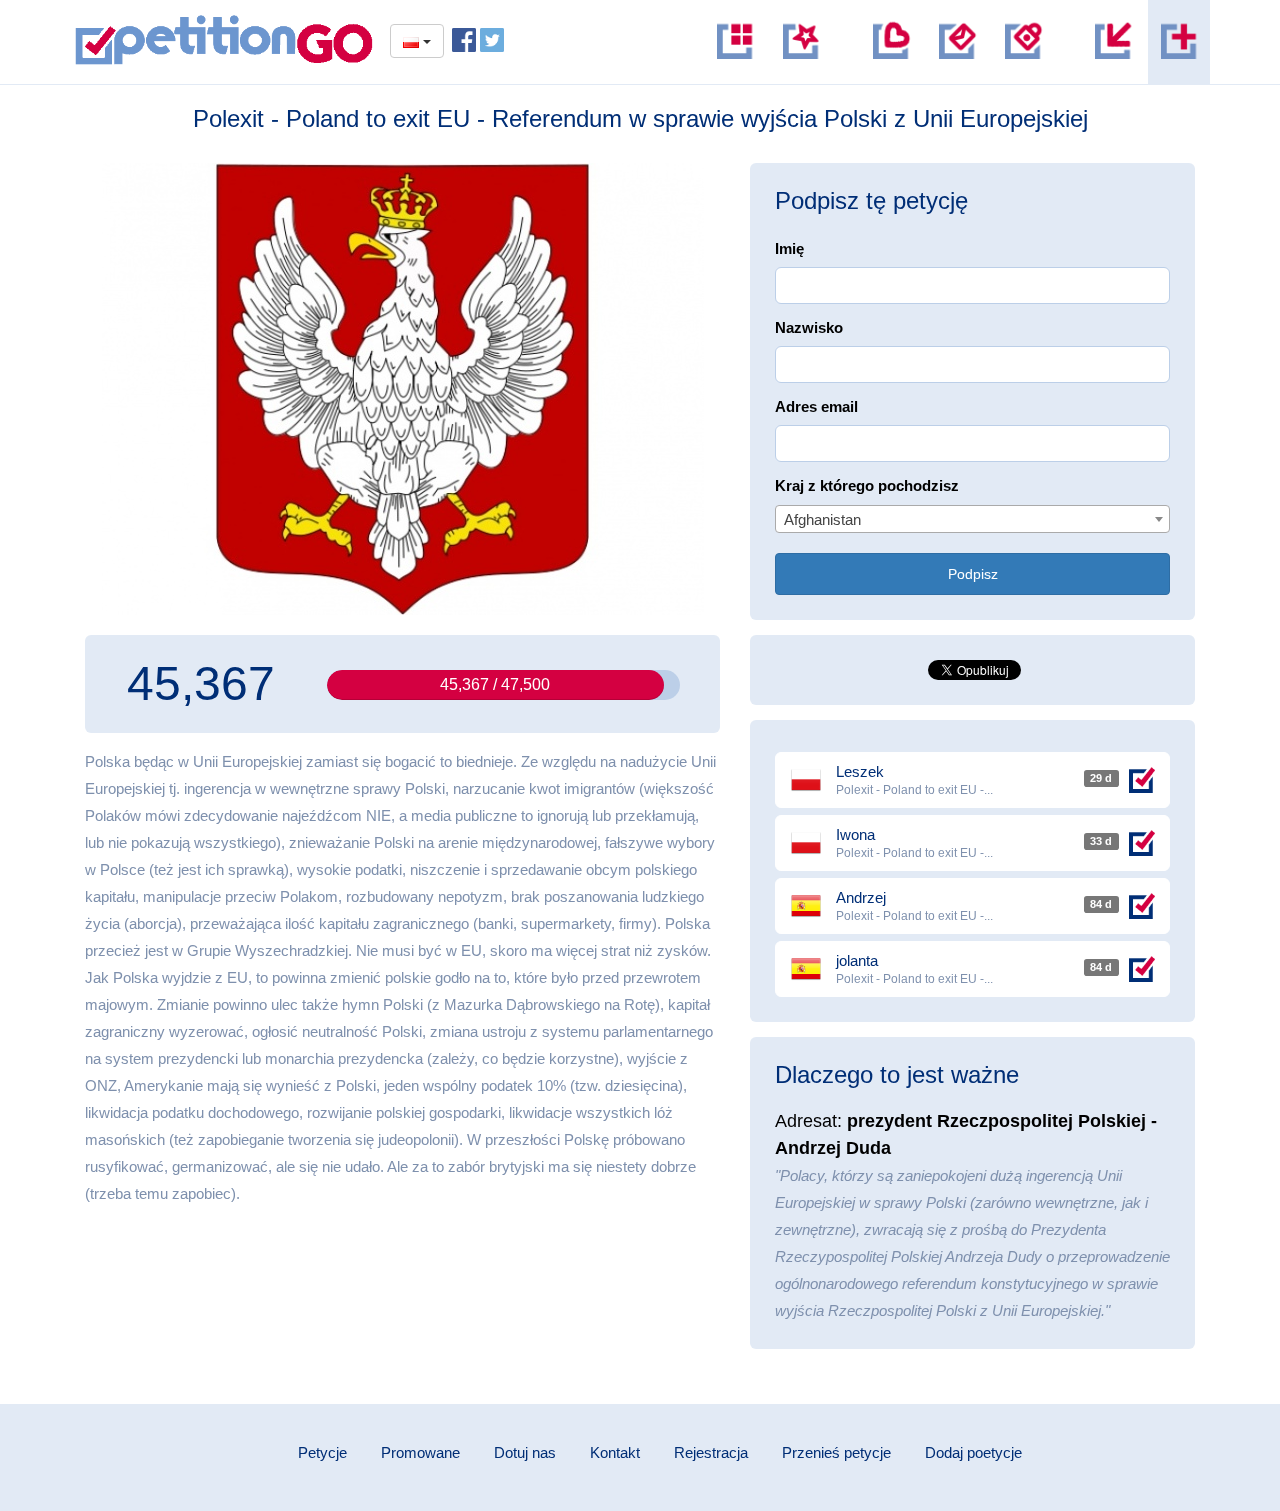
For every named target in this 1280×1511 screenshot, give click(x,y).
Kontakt (615, 1452)
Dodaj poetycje (973, 1452)
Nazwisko (809, 327)
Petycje (322, 1452)
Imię (789, 248)
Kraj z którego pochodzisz (867, 485)
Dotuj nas (525, 1452)
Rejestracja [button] (711, 1452)
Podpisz (973, 574)
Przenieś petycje (836, 1452)
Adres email (816, 406)
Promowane (420, 1452)
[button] (1023, 42)
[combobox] (972, 519)
